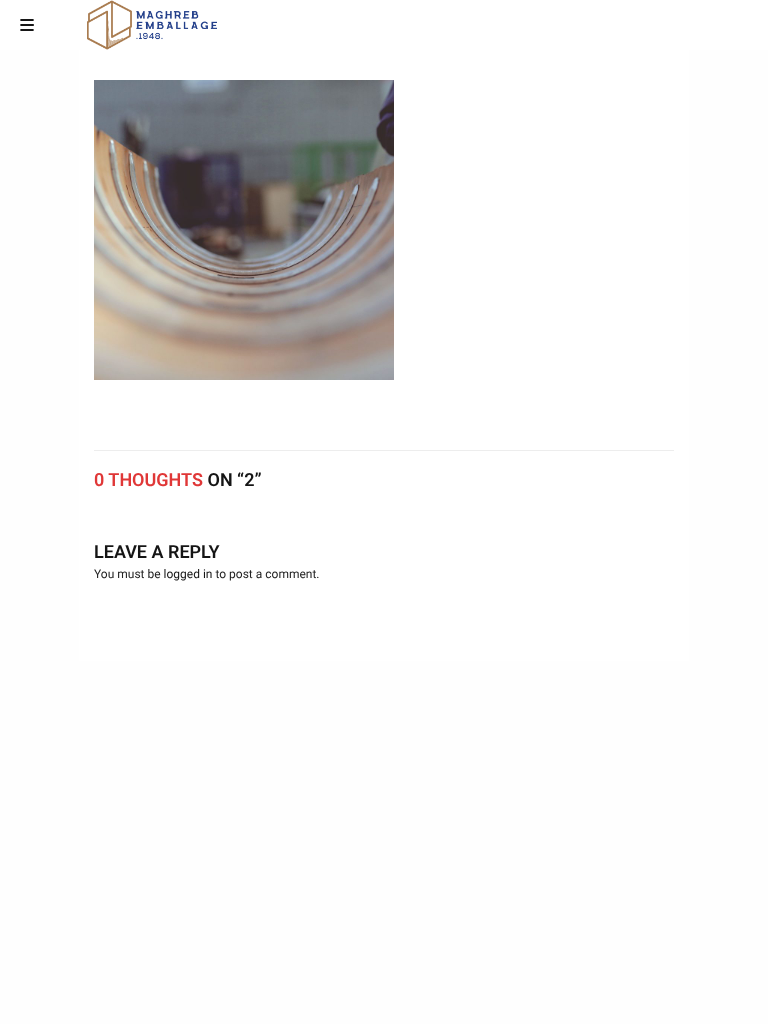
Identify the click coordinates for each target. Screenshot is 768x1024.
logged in (188, 574)
